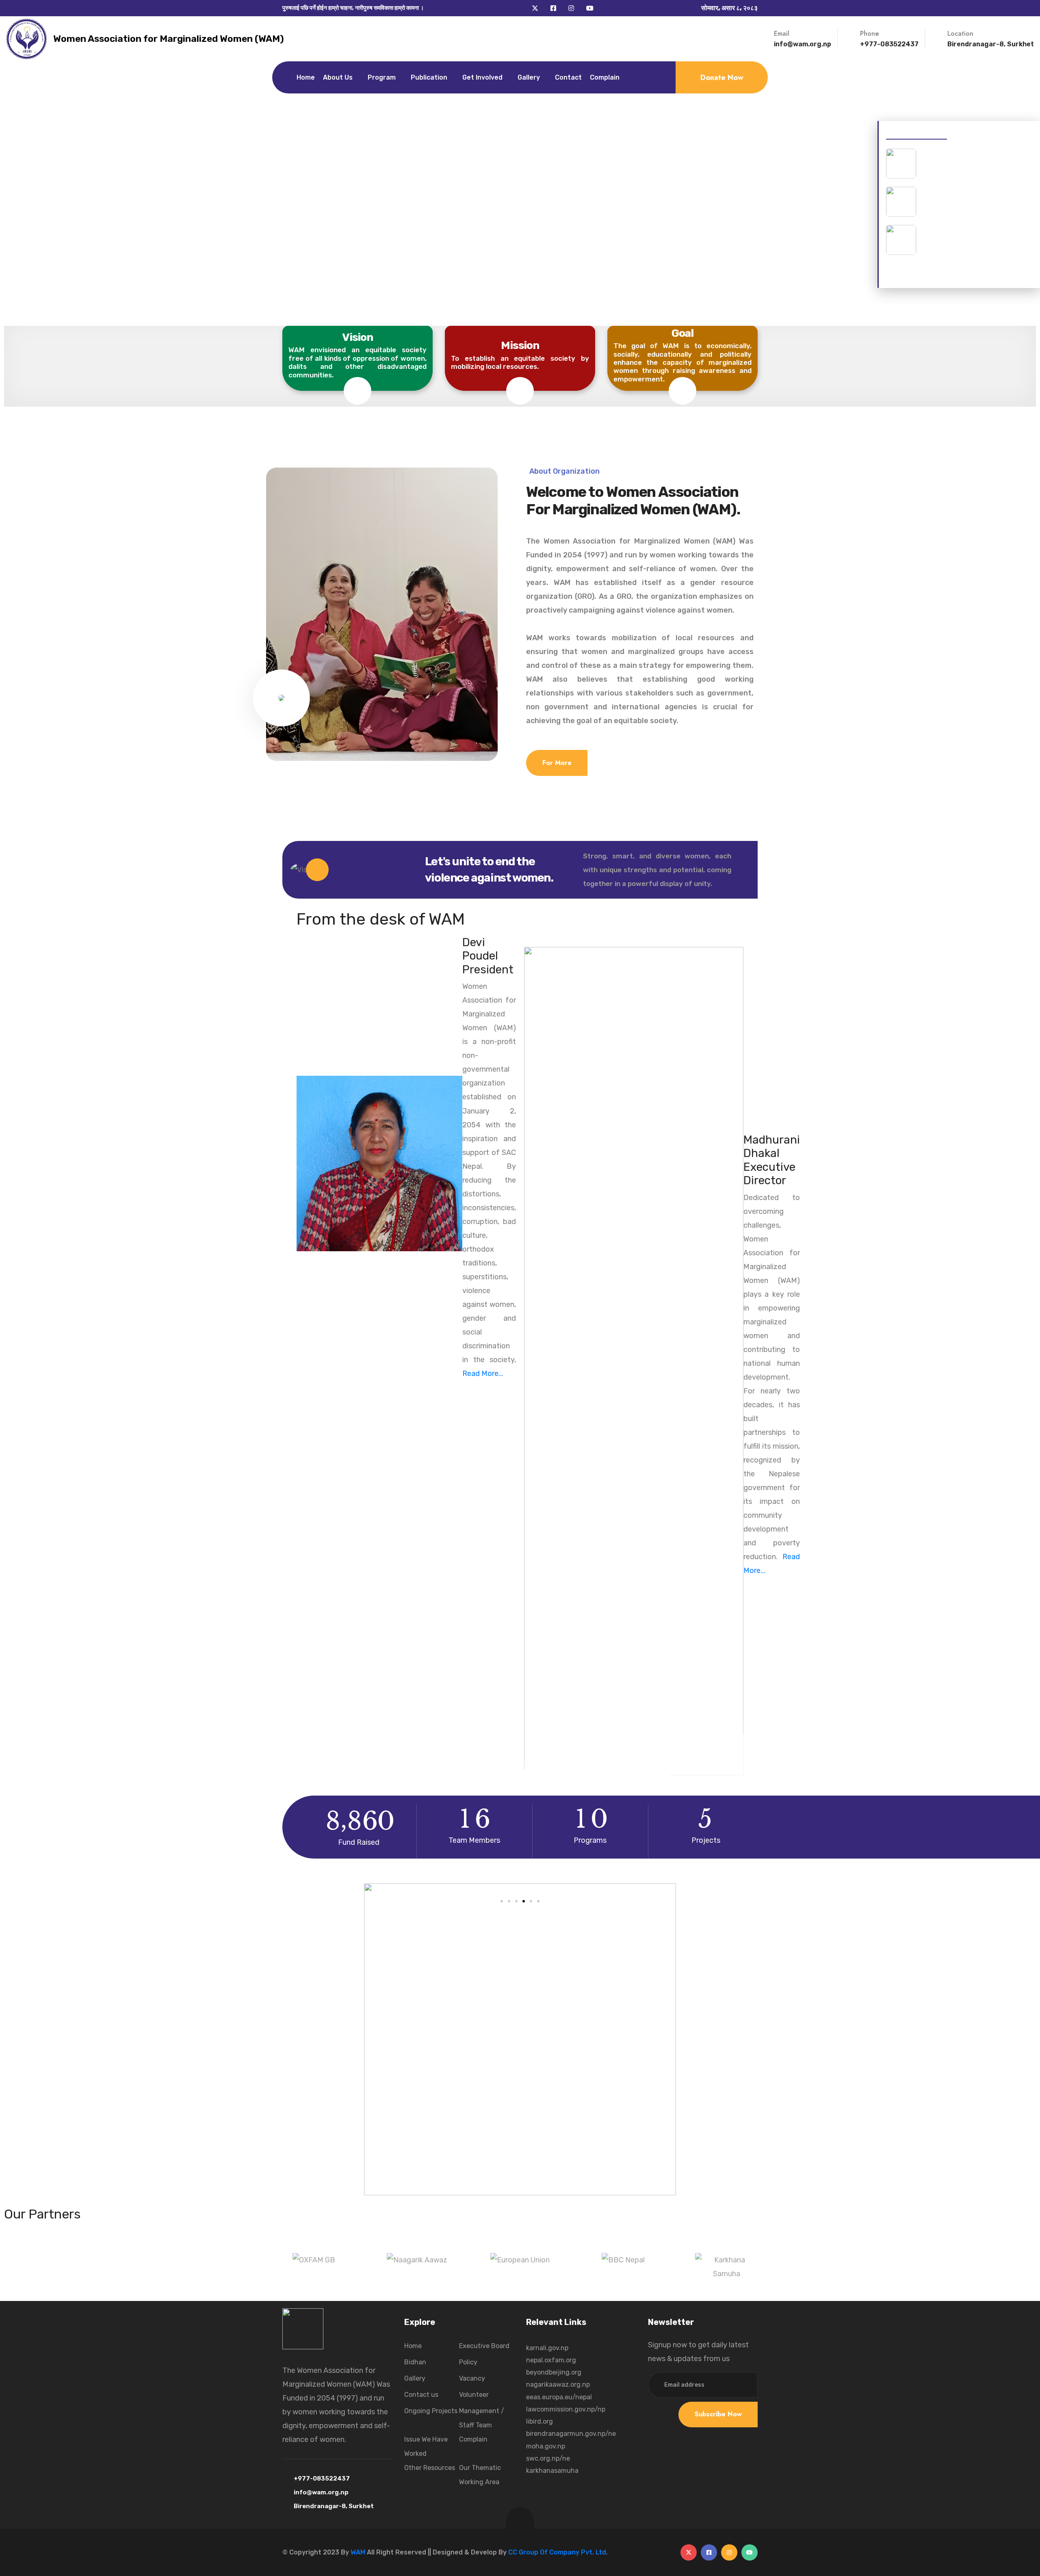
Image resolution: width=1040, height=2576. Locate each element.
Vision (358, 337)
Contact (568, 77)
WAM (358, 2552)
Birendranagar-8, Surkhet (334, 2506)
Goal (683, 333)
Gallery (529, 77)
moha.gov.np (546, 2446)
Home (306, 77)
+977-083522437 (889, 44)
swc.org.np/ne (548, 2458)
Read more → (907, 275)
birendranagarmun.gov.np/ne (571, 2434)
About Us (338, 77)
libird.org (539, 2421)
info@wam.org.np (803, 44)
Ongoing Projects (431, 2411)
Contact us (421, 2395)
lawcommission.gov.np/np (566, 2409)
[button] (300, 1869)
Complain (605, 77)
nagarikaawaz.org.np (558, 2384)
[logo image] (27, 39)
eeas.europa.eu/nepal (559, 2397)
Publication (429, 77)
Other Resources (430, 2468)
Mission (520, 345)
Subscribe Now (718, 2414)
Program (382, 77)
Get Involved (482, 77)
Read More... (483, 1374)
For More (557, 763)
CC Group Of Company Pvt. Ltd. (558, 2552)
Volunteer (474, 2395)
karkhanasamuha (552, 2471)
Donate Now (722, 78)
